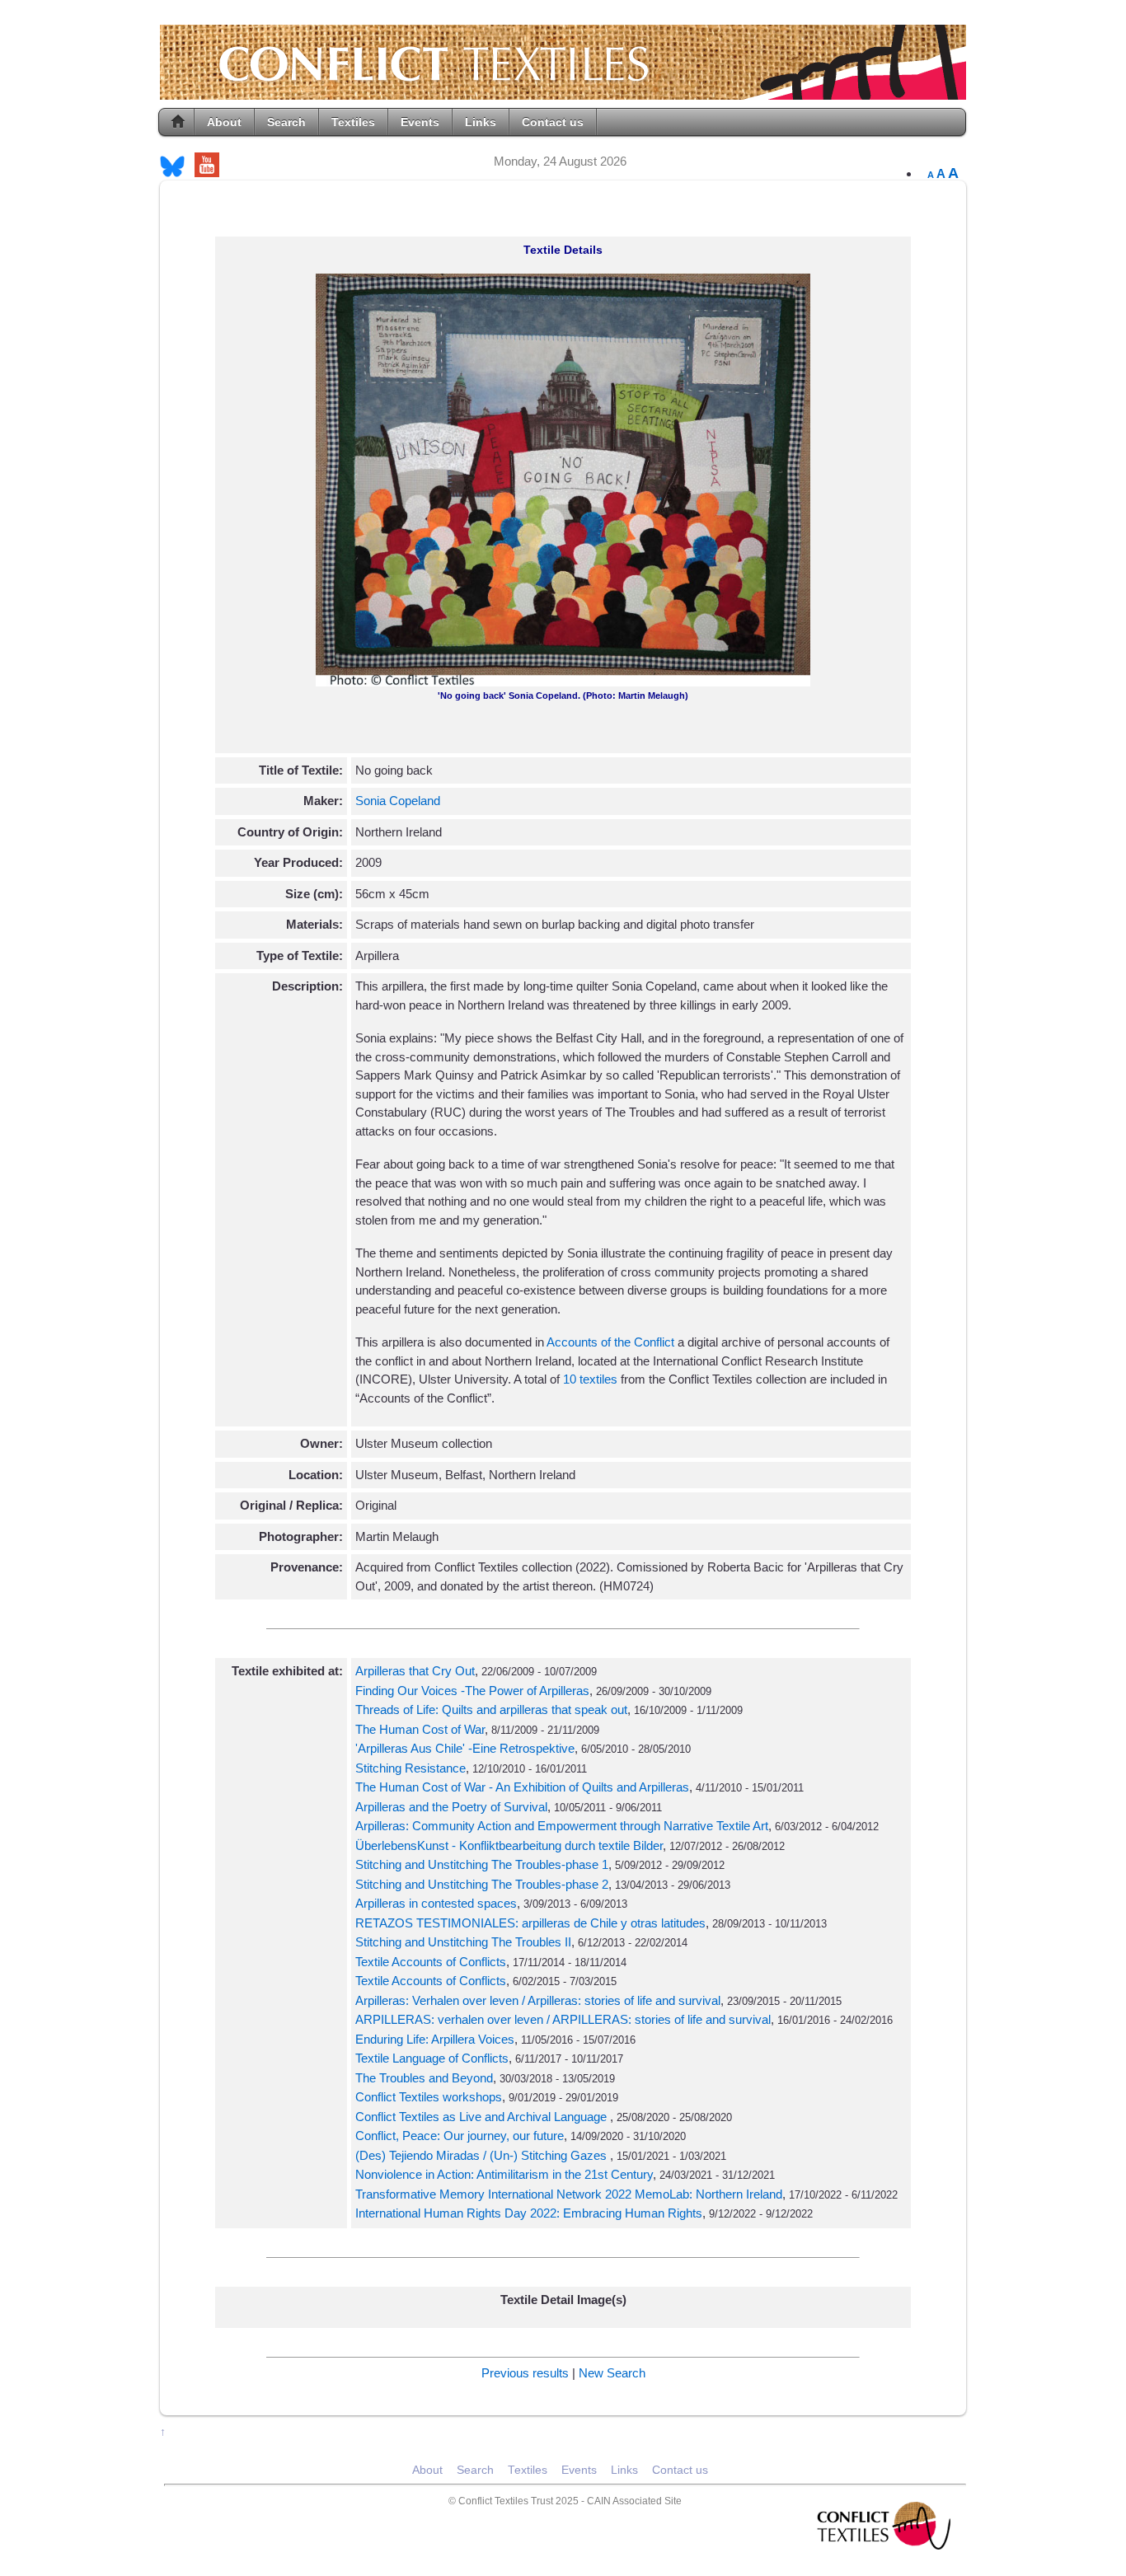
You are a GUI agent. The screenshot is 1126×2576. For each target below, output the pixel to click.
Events (420, 122)
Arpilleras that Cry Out (415, 1671)
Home (178, 122)
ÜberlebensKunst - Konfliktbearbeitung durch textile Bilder (509, 1845)
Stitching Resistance (411, 1768)
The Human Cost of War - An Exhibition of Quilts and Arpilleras (522, 1787)
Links (481, 122)
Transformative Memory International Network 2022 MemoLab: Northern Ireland (569, 2194)
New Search (612, 2373)
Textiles (353, 122)
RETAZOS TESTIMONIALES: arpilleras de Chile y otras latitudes (530, 1923)
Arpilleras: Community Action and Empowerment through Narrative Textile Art (562, 1826)
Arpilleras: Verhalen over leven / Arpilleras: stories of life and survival (538, 2000)
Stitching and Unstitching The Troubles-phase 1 (482, 1864)
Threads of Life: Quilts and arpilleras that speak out (491, 1710)
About (224, 122)
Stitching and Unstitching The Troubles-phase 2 (482, 1884)
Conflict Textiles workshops (429, 2097)
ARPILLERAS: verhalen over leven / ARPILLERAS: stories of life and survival (563, 2019)
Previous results (525, 2373)
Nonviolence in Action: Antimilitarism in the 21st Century (504, 2174)
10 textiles (592, 1379)
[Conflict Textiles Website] (563, 91)
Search (286, 122)
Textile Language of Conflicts (432, 2058)
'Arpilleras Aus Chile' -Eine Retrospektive (465, 1748)
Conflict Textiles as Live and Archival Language (483, 2117)
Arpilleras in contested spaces (436, 1903)
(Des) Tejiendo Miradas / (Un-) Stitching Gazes (483, 2155)
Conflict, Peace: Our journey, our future (460, 2136)
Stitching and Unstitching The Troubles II (463, 1942)
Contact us (553, 122)
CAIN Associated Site (634, 2501)
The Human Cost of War (420, 1729)
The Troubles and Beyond (424, 2078)
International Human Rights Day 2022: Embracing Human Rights (529, 2213)
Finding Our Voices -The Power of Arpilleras (472, 1691)
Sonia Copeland (398, 801)
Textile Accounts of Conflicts (431, 1962)
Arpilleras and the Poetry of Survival (451, 1807)
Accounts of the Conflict (610, 1342)
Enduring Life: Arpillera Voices (435, 2039)
